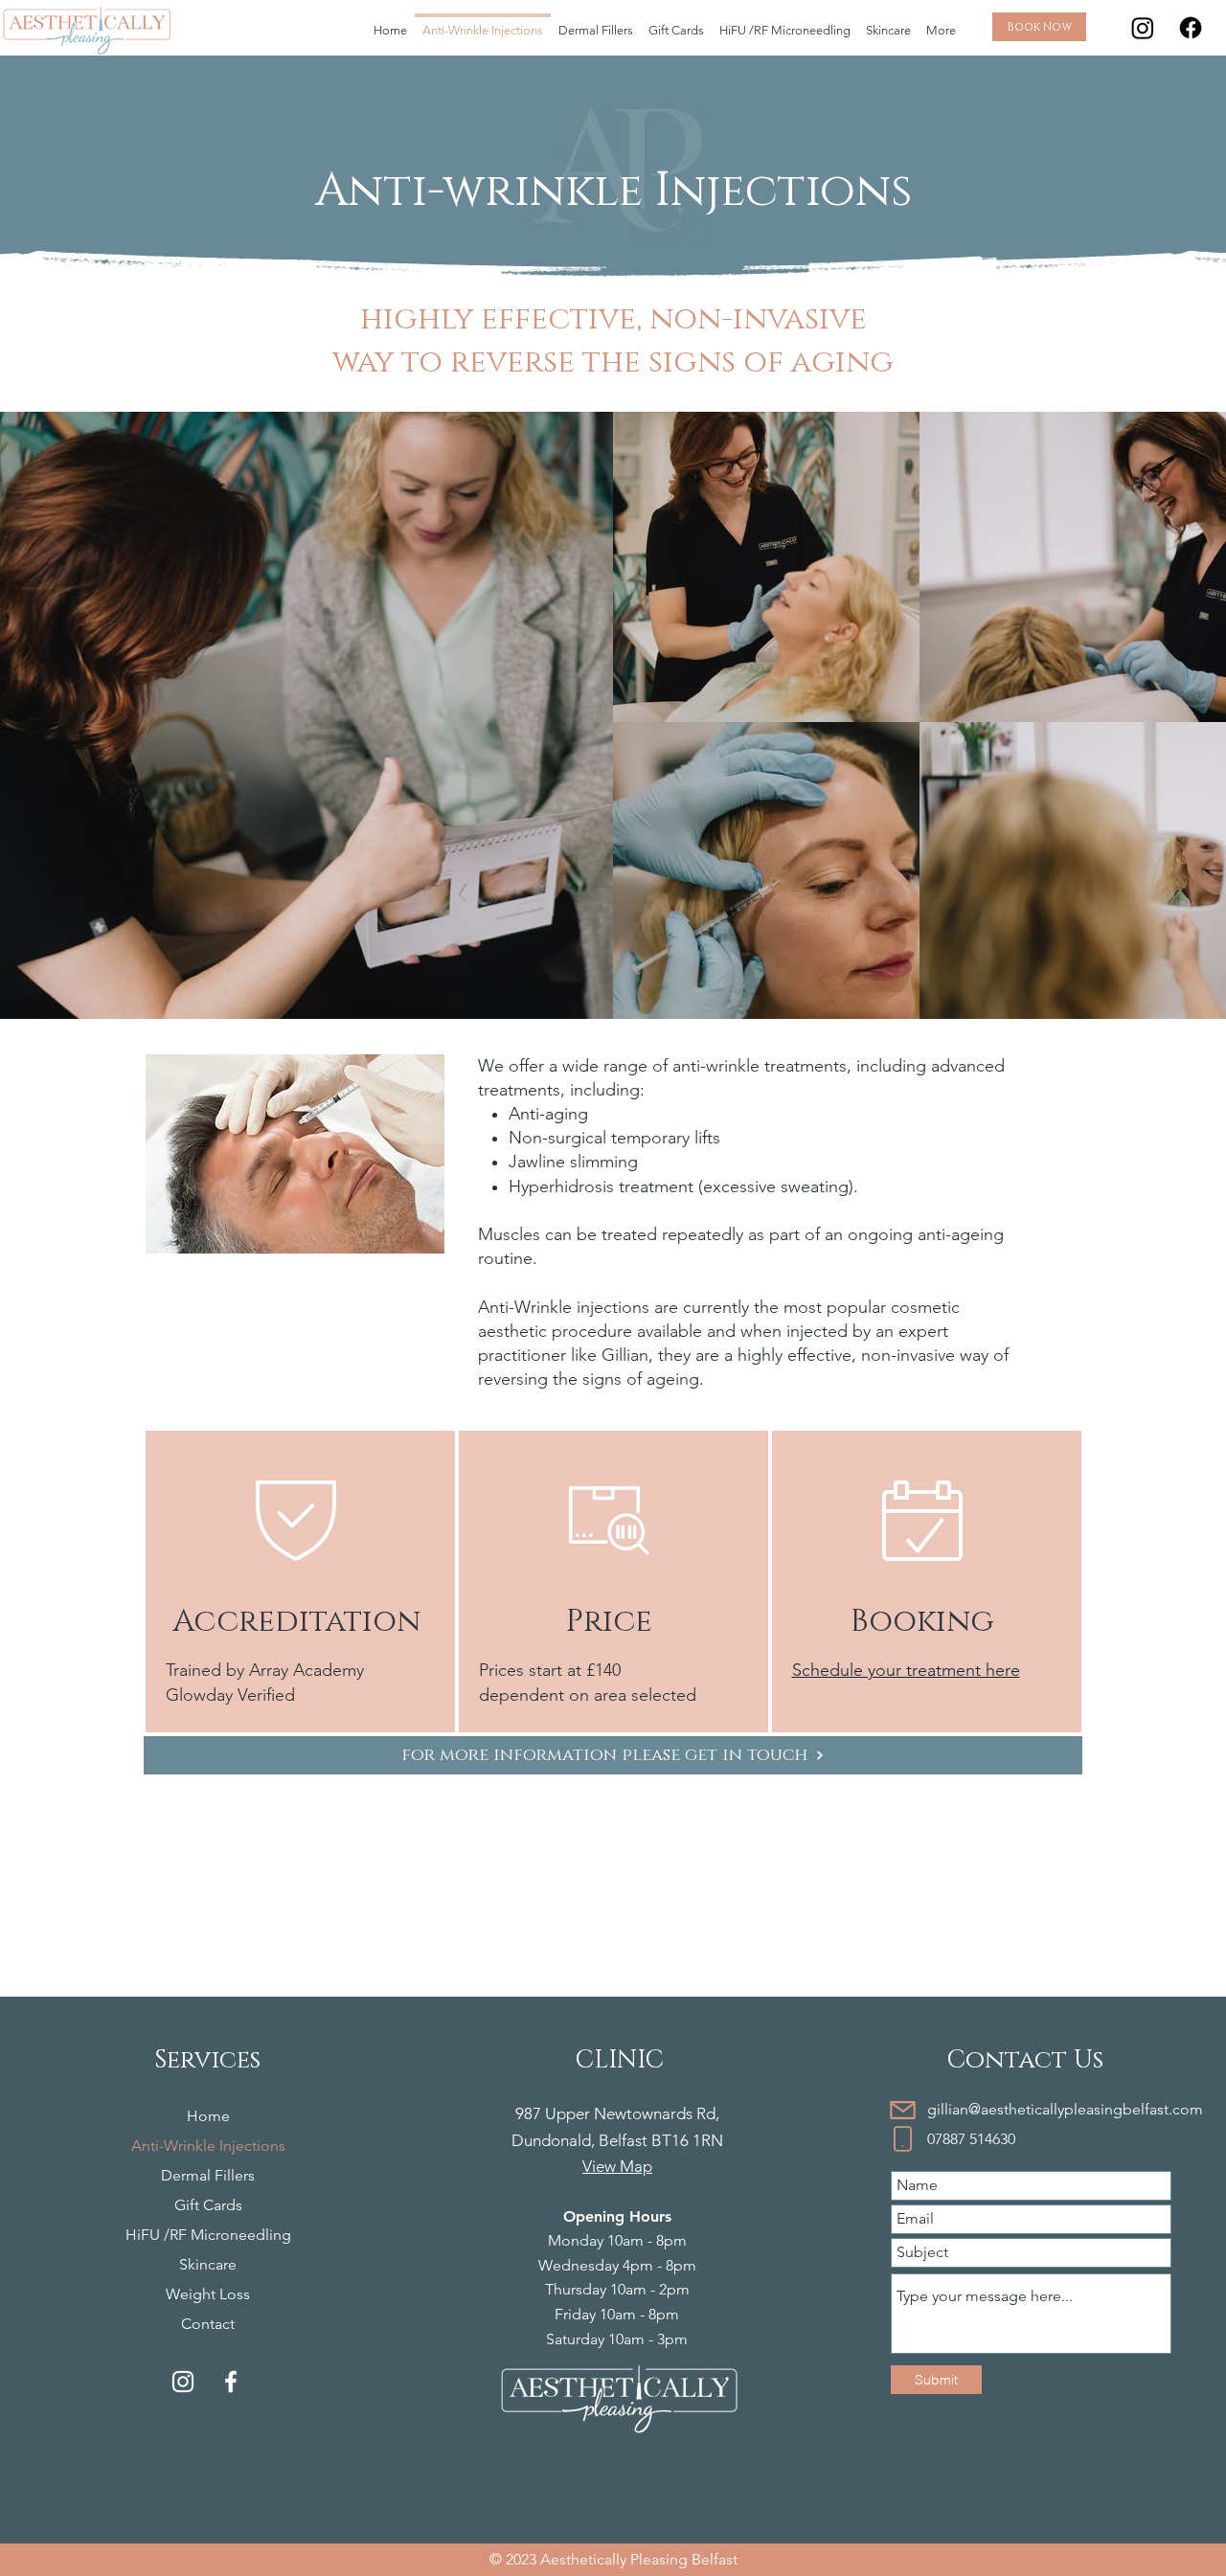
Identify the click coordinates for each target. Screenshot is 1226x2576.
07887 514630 (971, 2139)
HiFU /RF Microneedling (208, 2235)
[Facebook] (1191, 28)
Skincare (208, 2264)
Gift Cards (208, 2205)
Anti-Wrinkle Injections (208, 2146)
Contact (208, 2324)
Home (208, 2116)
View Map (617, 2166)
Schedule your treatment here (906, 1670)
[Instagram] (1143, 28)
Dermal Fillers (208, 2175)
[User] (902, 2110)
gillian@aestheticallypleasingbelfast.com (1065, 2109)
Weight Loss (208, 2294)
